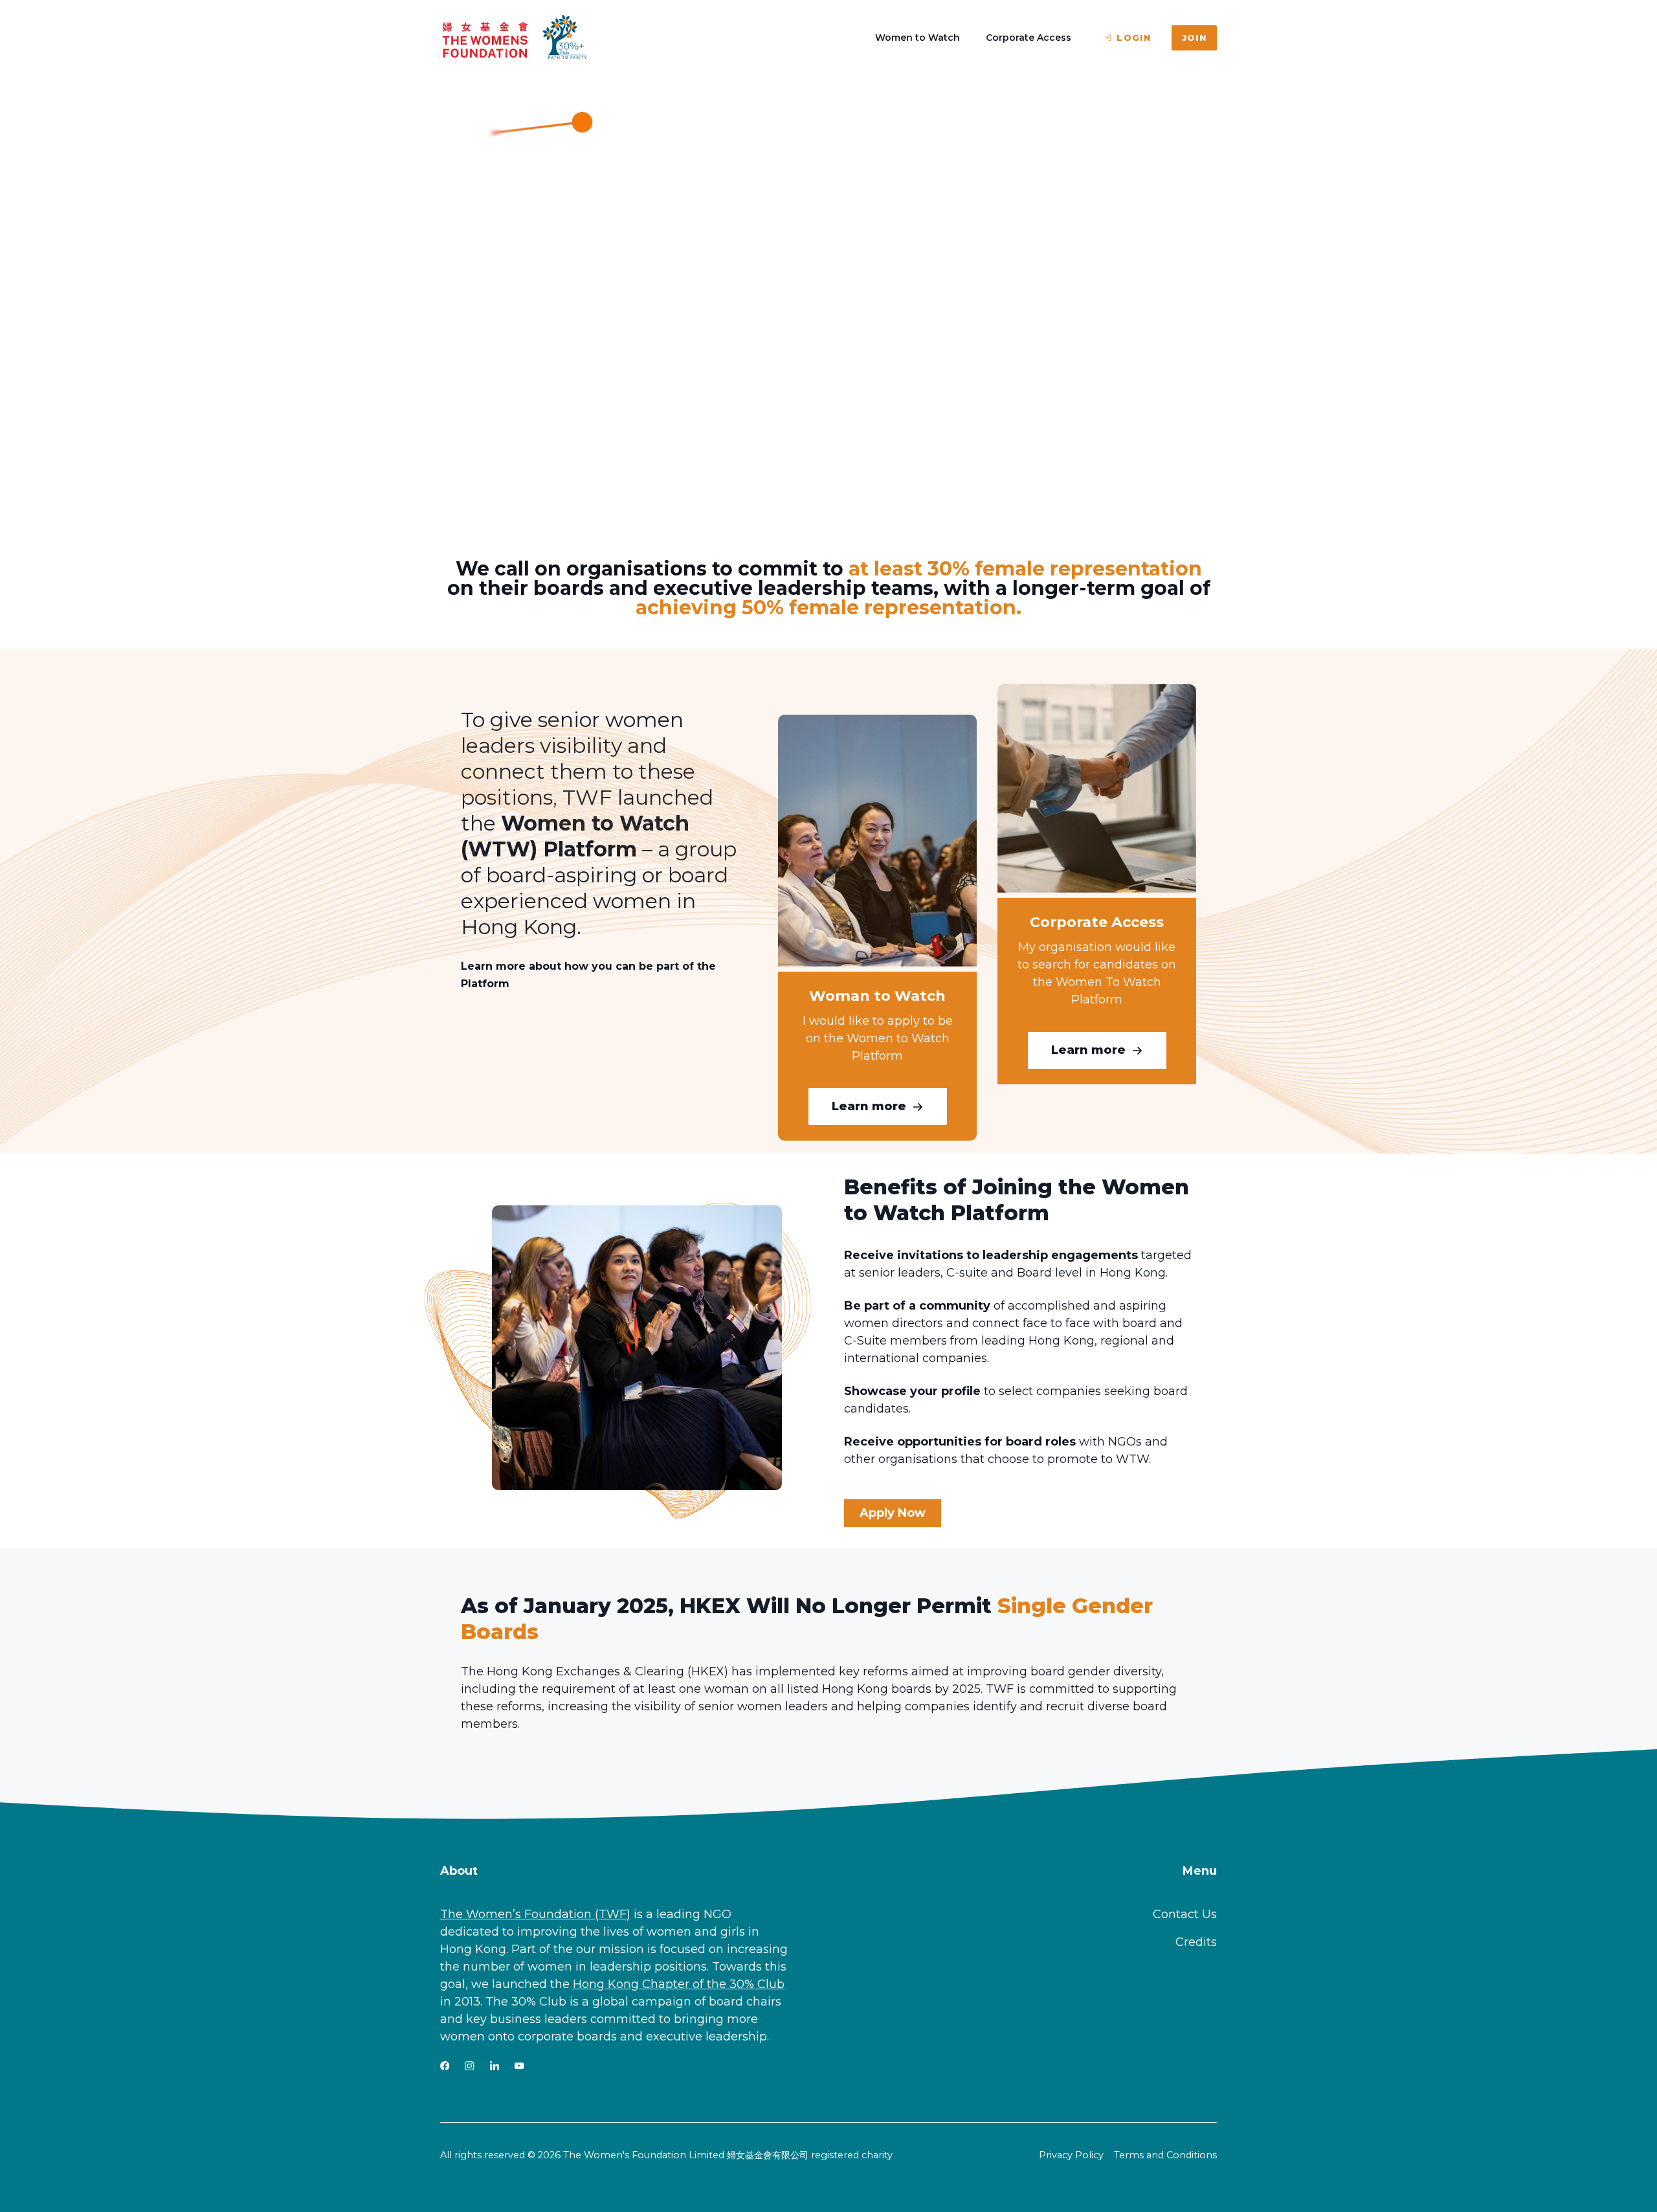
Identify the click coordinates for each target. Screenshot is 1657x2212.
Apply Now (893, 1513)
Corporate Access (1029, 38)
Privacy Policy (1071, 2155)
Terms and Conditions (1165, 2155)
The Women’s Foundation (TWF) (535, 1914)
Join (1194, 38)
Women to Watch (917, 38)
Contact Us (1185, 1914)
